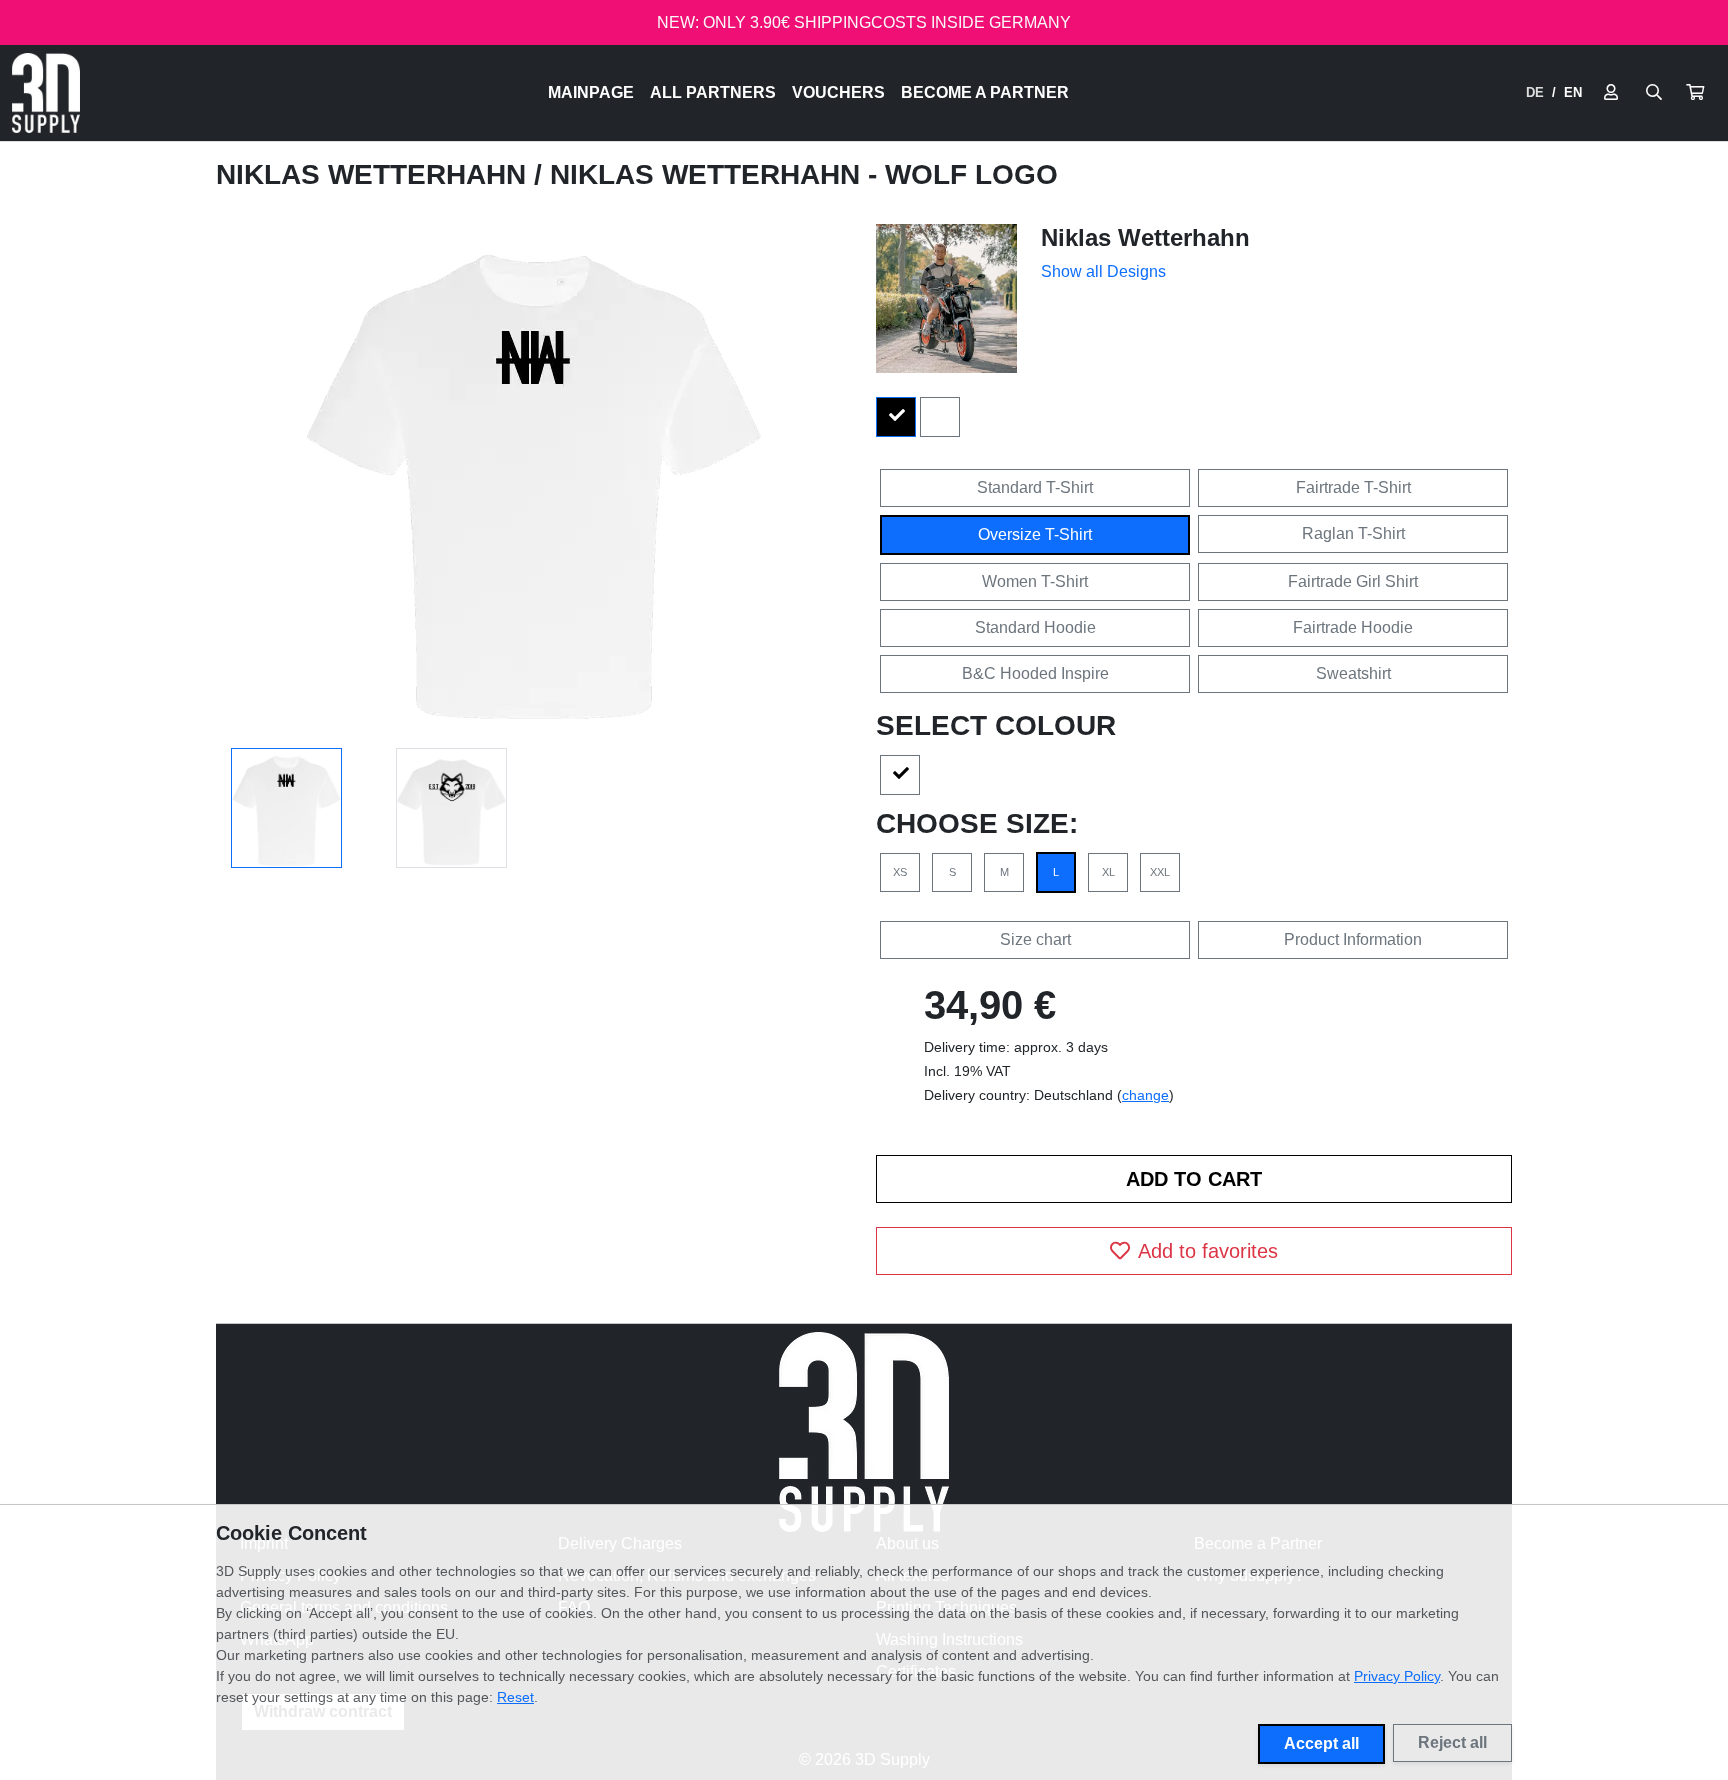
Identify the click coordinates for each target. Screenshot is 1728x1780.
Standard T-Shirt (1035, 487)
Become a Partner (985, 92)
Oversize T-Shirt (1035, 534)
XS (900, 872)
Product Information (1353, 939)
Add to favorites (1208, 1251)
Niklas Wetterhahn (375, 174)
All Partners (713, 92)
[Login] (1611, 93)
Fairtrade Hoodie (1353, 627)
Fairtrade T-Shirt (1353, 487)
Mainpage (591, 92)
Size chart (1035, 939)
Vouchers (838, 92)
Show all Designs (1103, 271)
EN (1573, 92)
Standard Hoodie (1035, 627)
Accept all (1321, 1743)
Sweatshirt (1353, 673)
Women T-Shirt (1035, 581)
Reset (515, 1697)
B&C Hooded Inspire (1035, 673)
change (1145, 1095)
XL (1108, 872)
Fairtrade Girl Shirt (1353, 581)
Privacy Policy (1397, 1676)
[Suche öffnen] (1654, 93)
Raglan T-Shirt (1353, 533)
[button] (1695, 93)
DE (1535, 92)
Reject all (1452, 1742)
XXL (1160, 872)
